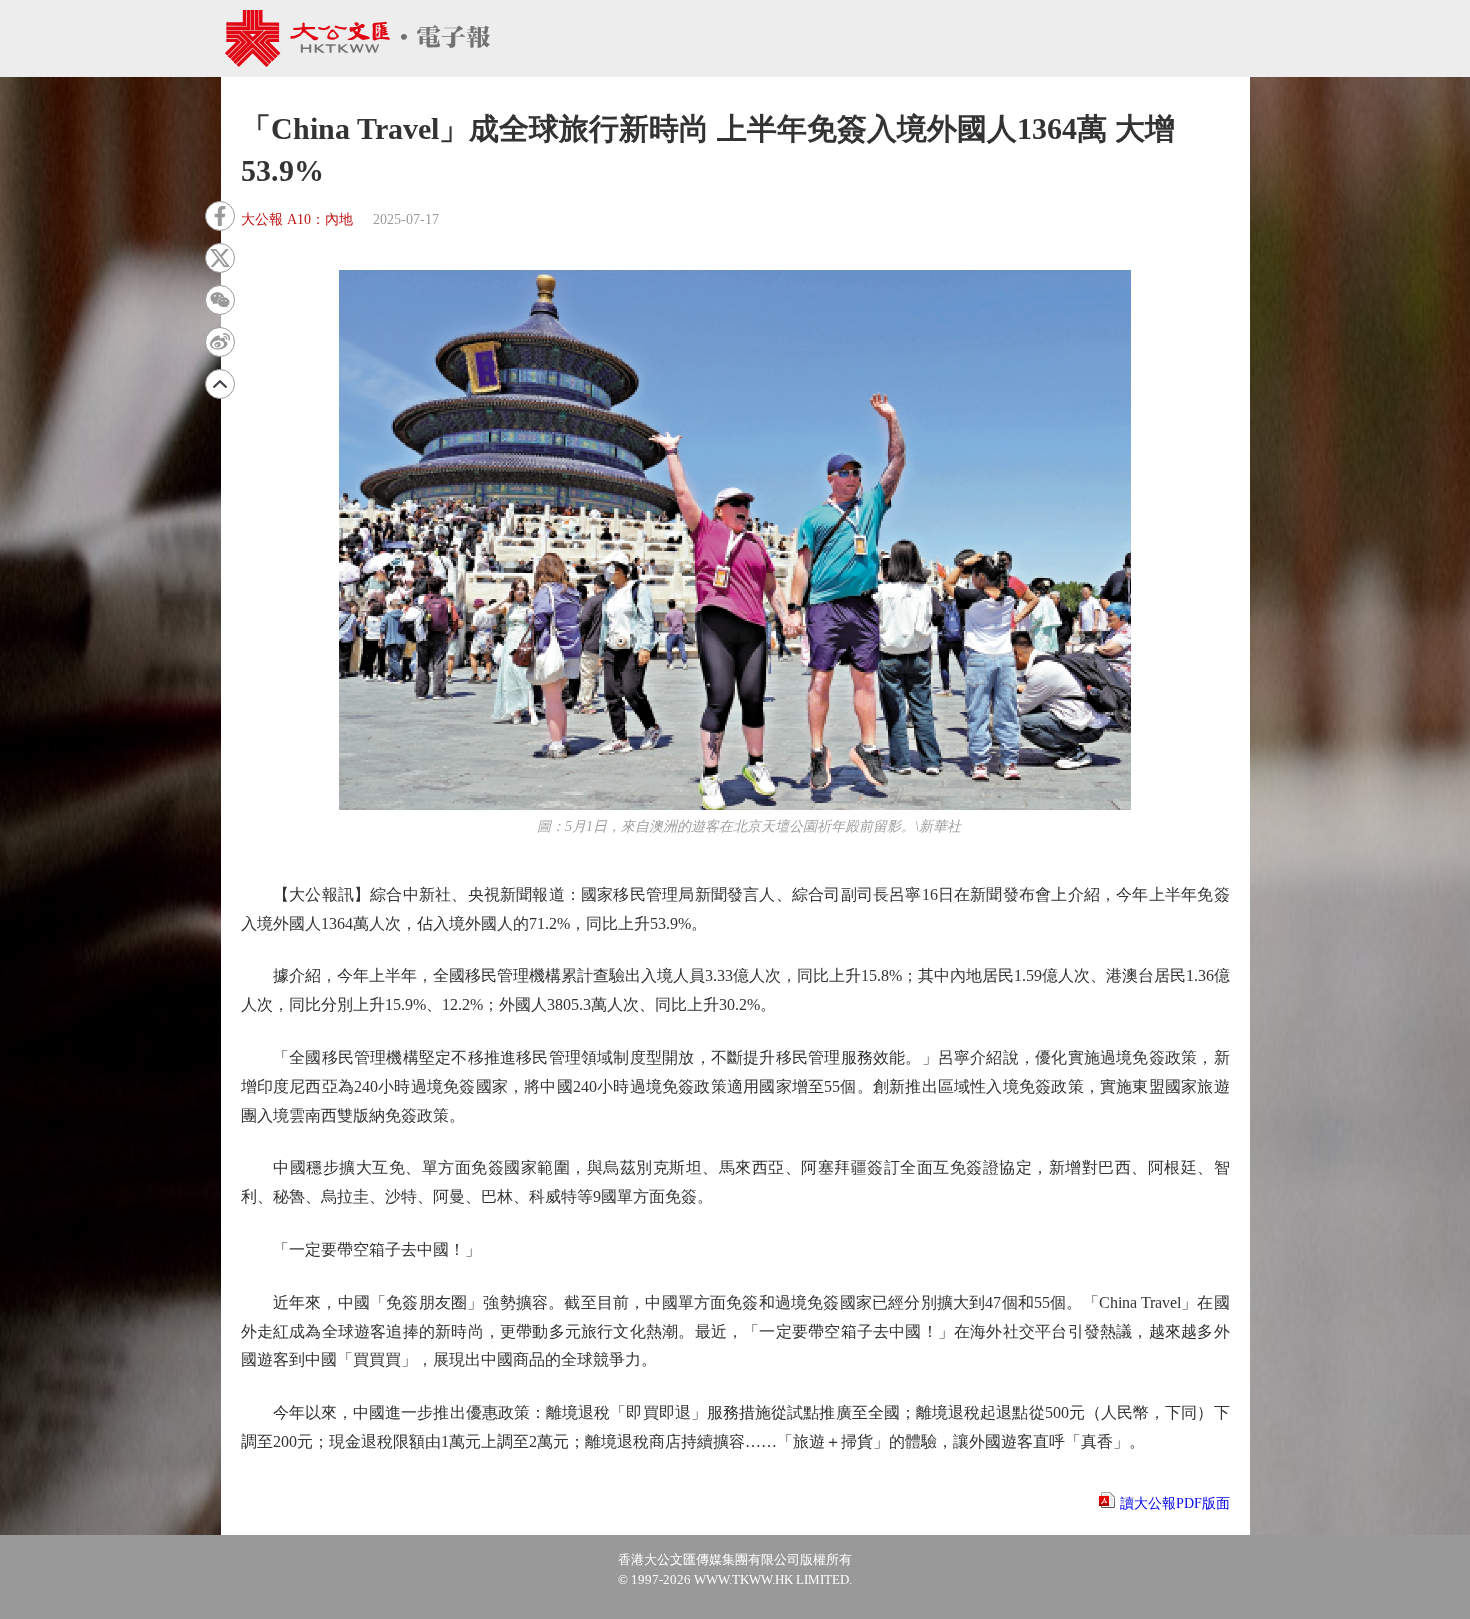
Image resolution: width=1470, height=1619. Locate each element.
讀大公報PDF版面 (1175, 1503)
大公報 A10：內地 (297, 219)
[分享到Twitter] (220, 258)
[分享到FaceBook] (220, 216)
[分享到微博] (220, 342)
